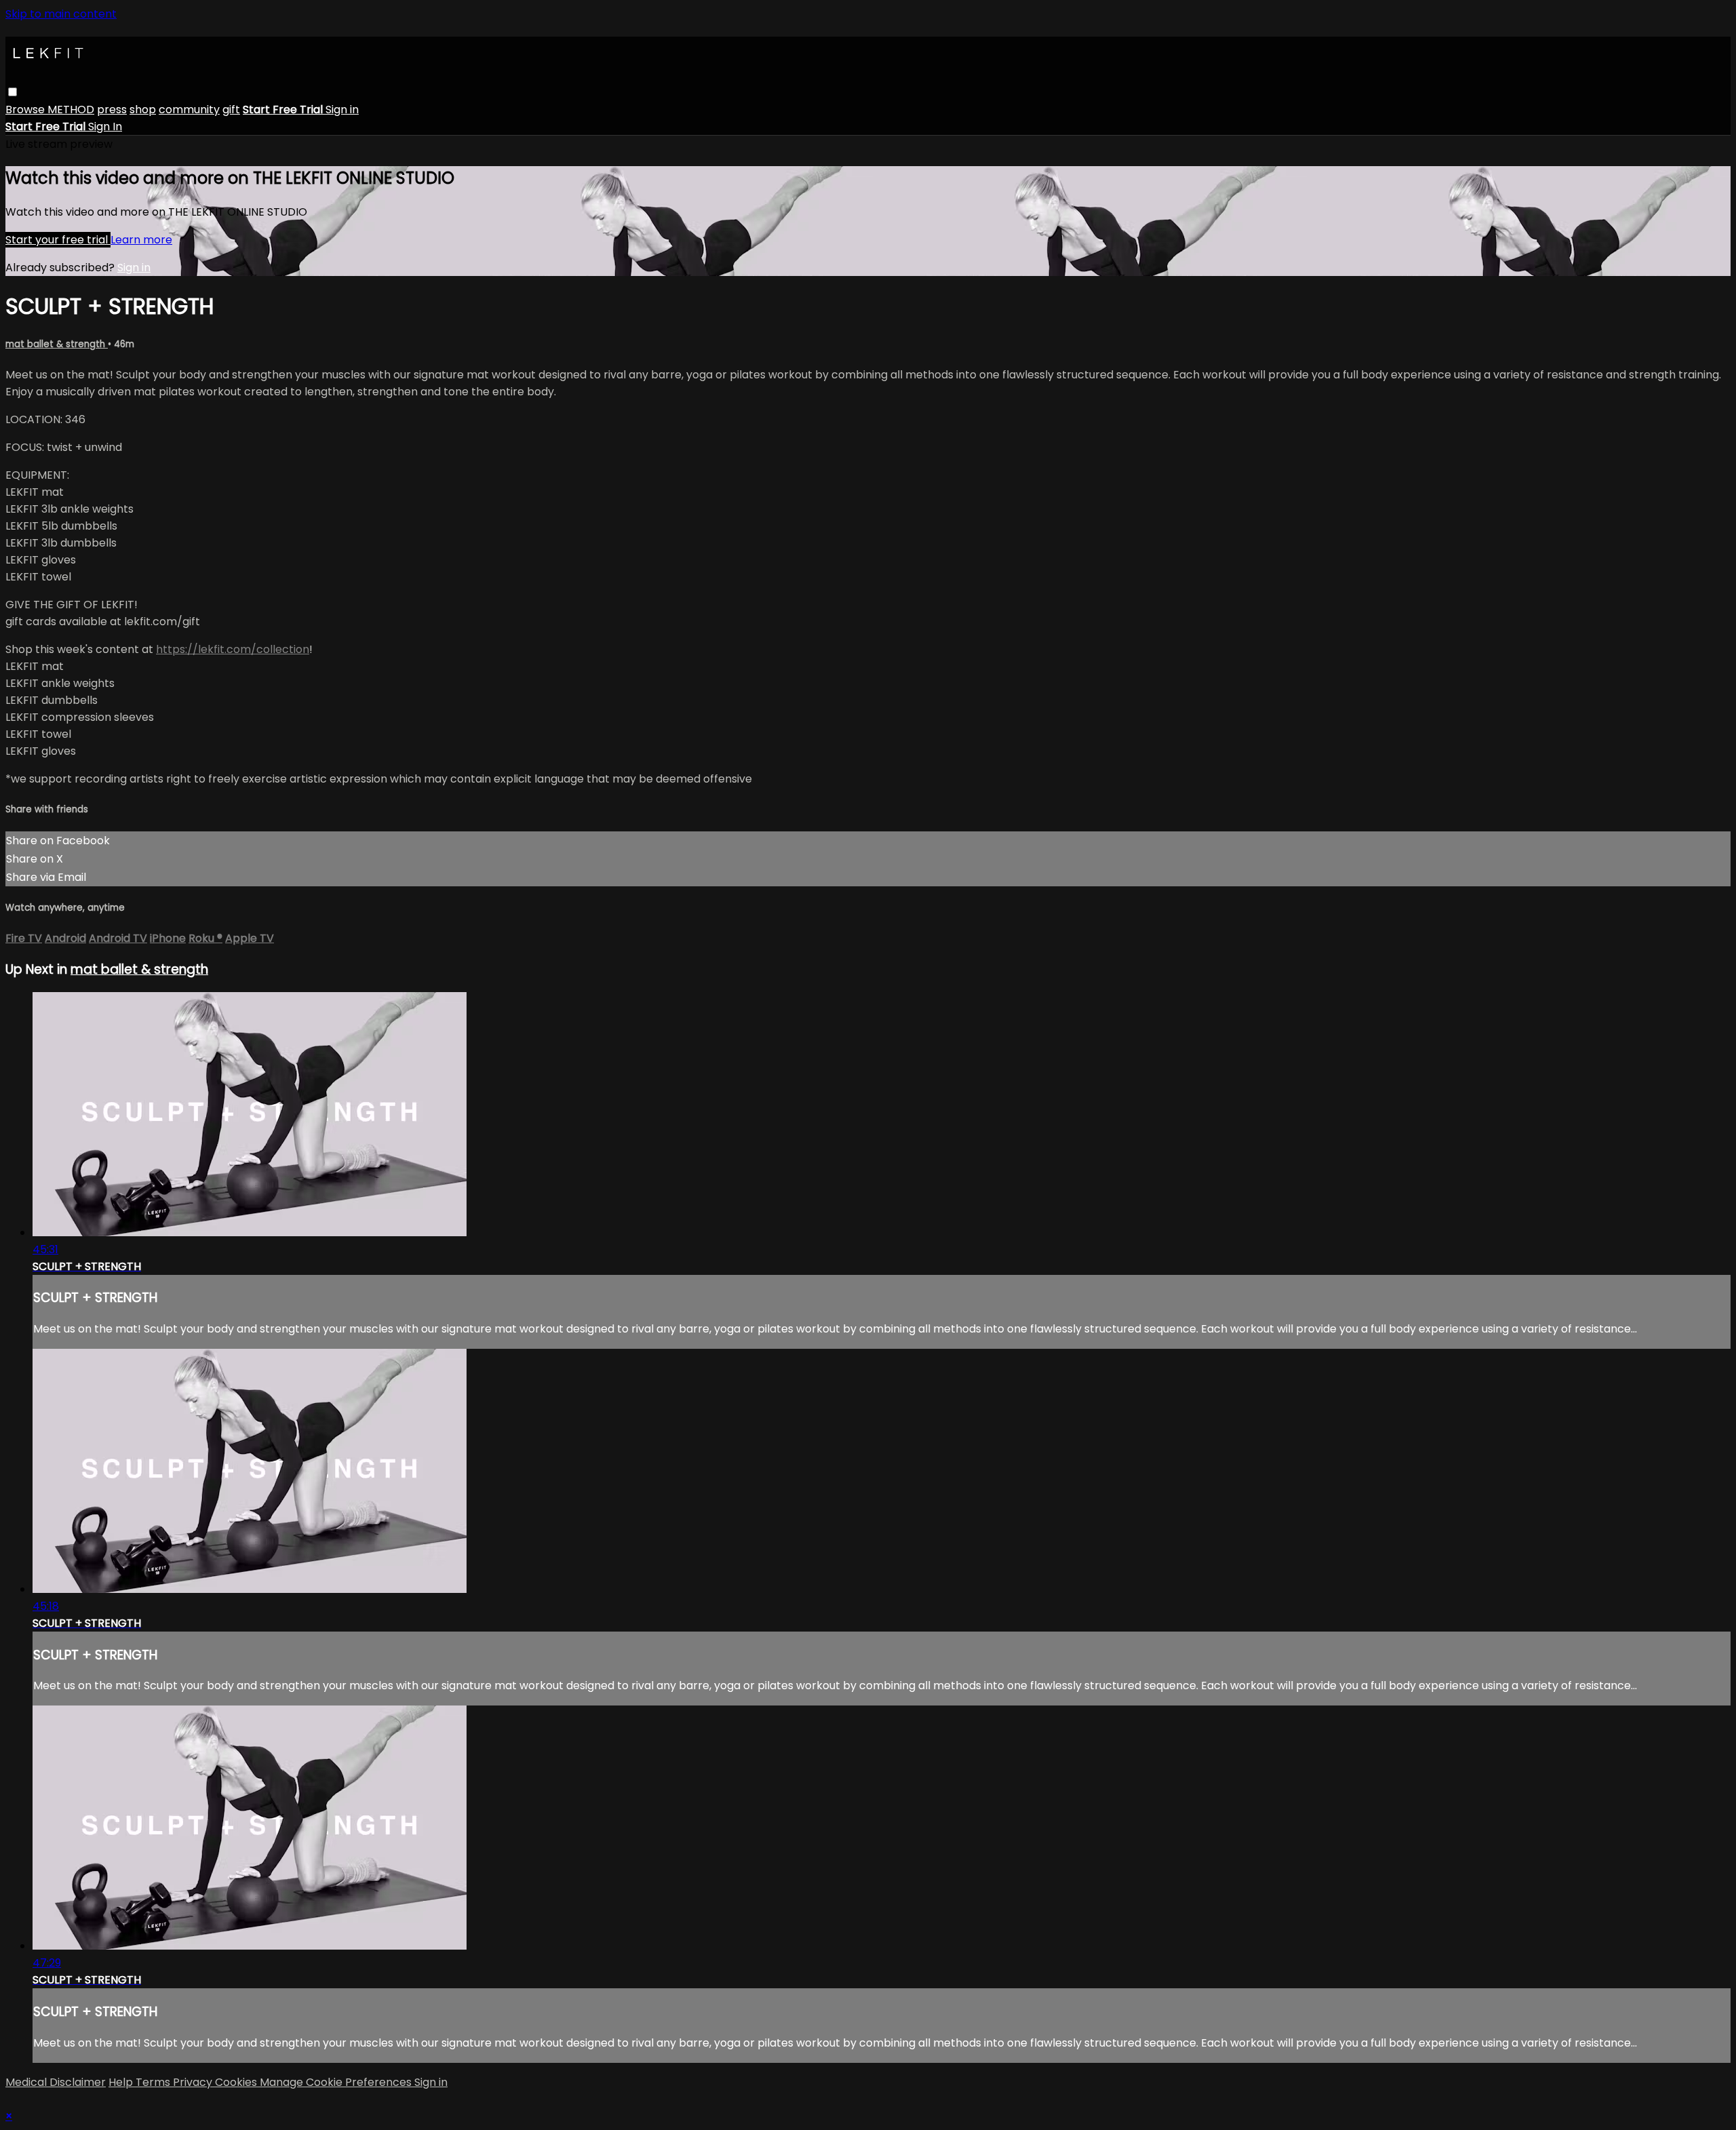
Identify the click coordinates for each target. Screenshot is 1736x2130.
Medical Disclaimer (56, 2082)
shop (143, 110)
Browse (26, 110)
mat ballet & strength (57, 344)
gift (231, 110)
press (112, 110)
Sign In (105, 126)
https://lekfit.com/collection (233, 649)
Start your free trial (58, 240)
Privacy (194, 2082)
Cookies (237, 2082)
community (189, 110)
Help (122, 2082)
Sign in (342, 110)
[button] (13, 92)
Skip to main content (61, 14)
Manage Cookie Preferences (337, 2082)
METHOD (71, 110)
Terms (154, 2082)
